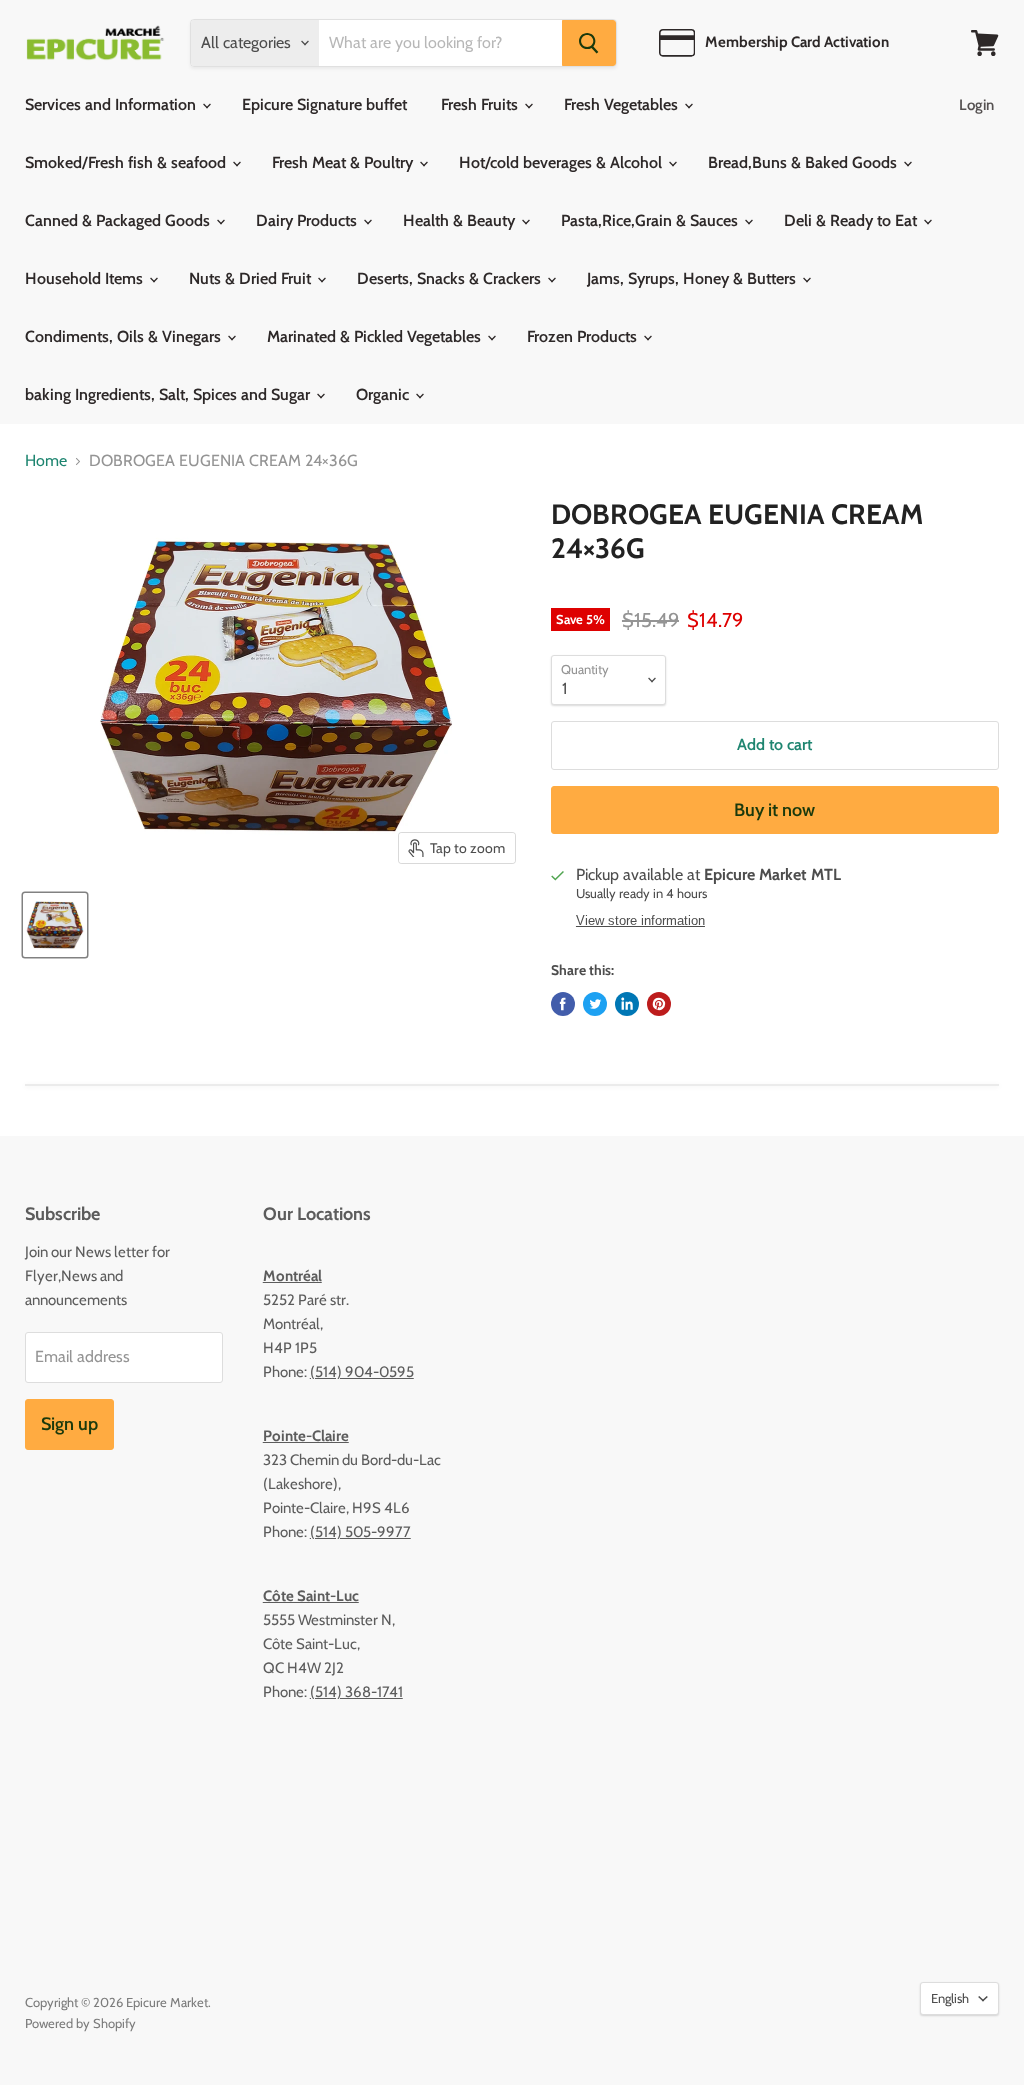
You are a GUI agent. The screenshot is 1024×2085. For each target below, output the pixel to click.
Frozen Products (584, 336)
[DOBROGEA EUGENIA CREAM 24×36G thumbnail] (55, 925)
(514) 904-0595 (362, 1372)
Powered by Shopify (80, 2023)
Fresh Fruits (481, 104)
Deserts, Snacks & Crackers (451, 278)
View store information (640, 921)
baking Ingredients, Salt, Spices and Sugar (169, 394)
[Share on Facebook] (563, 1004)
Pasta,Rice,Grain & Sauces (651, 220)
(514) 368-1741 (356, 1692)
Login (976, 105)
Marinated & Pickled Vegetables (376, 336)
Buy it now (774, 810)
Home (46, 461)
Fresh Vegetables (623, 104)
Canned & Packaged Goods (119, 220)
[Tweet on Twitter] (595, 1004)
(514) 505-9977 (360, 1532)
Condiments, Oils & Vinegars (125, 336)
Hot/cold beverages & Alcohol (562, 162)
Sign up (69, 1424)
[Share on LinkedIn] (627, 1004)
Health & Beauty (461, 220)
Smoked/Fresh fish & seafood (127, 162)
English (950, 1998)
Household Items (86, 278)
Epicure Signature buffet (324, 104)
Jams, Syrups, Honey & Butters (693, 278)
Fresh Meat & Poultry (344, 162)
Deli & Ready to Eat (852, 220)
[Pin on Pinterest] (659, 1004)
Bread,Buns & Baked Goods (804, 162)
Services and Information (112, 104)
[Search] (589, 43)
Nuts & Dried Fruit (252, 278)
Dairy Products (308, 220)
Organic (384, 394)
